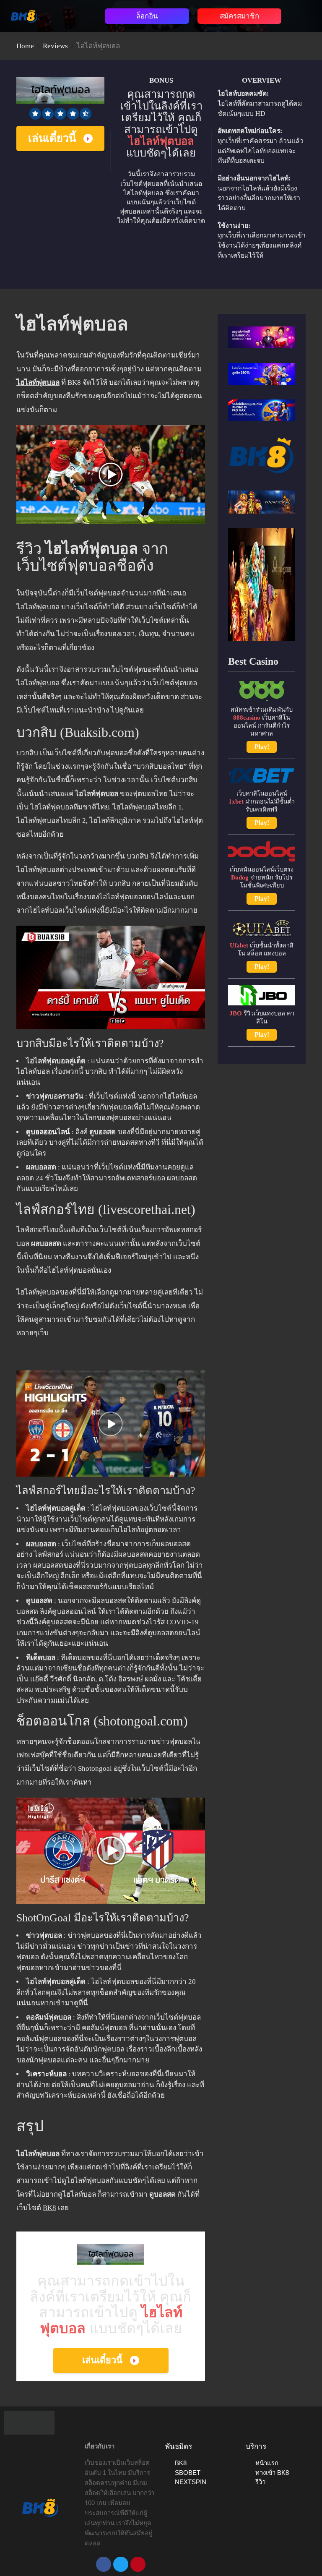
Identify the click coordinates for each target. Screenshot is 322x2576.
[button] (73, 14)
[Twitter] (121, 2564)
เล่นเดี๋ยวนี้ (52, 138)
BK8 (49, 2208)
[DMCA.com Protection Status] (29, 2422)
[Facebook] (104, 2564)
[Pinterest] (138, 2564)
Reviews (55, 46)
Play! (262, 747)
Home (25, 46)
